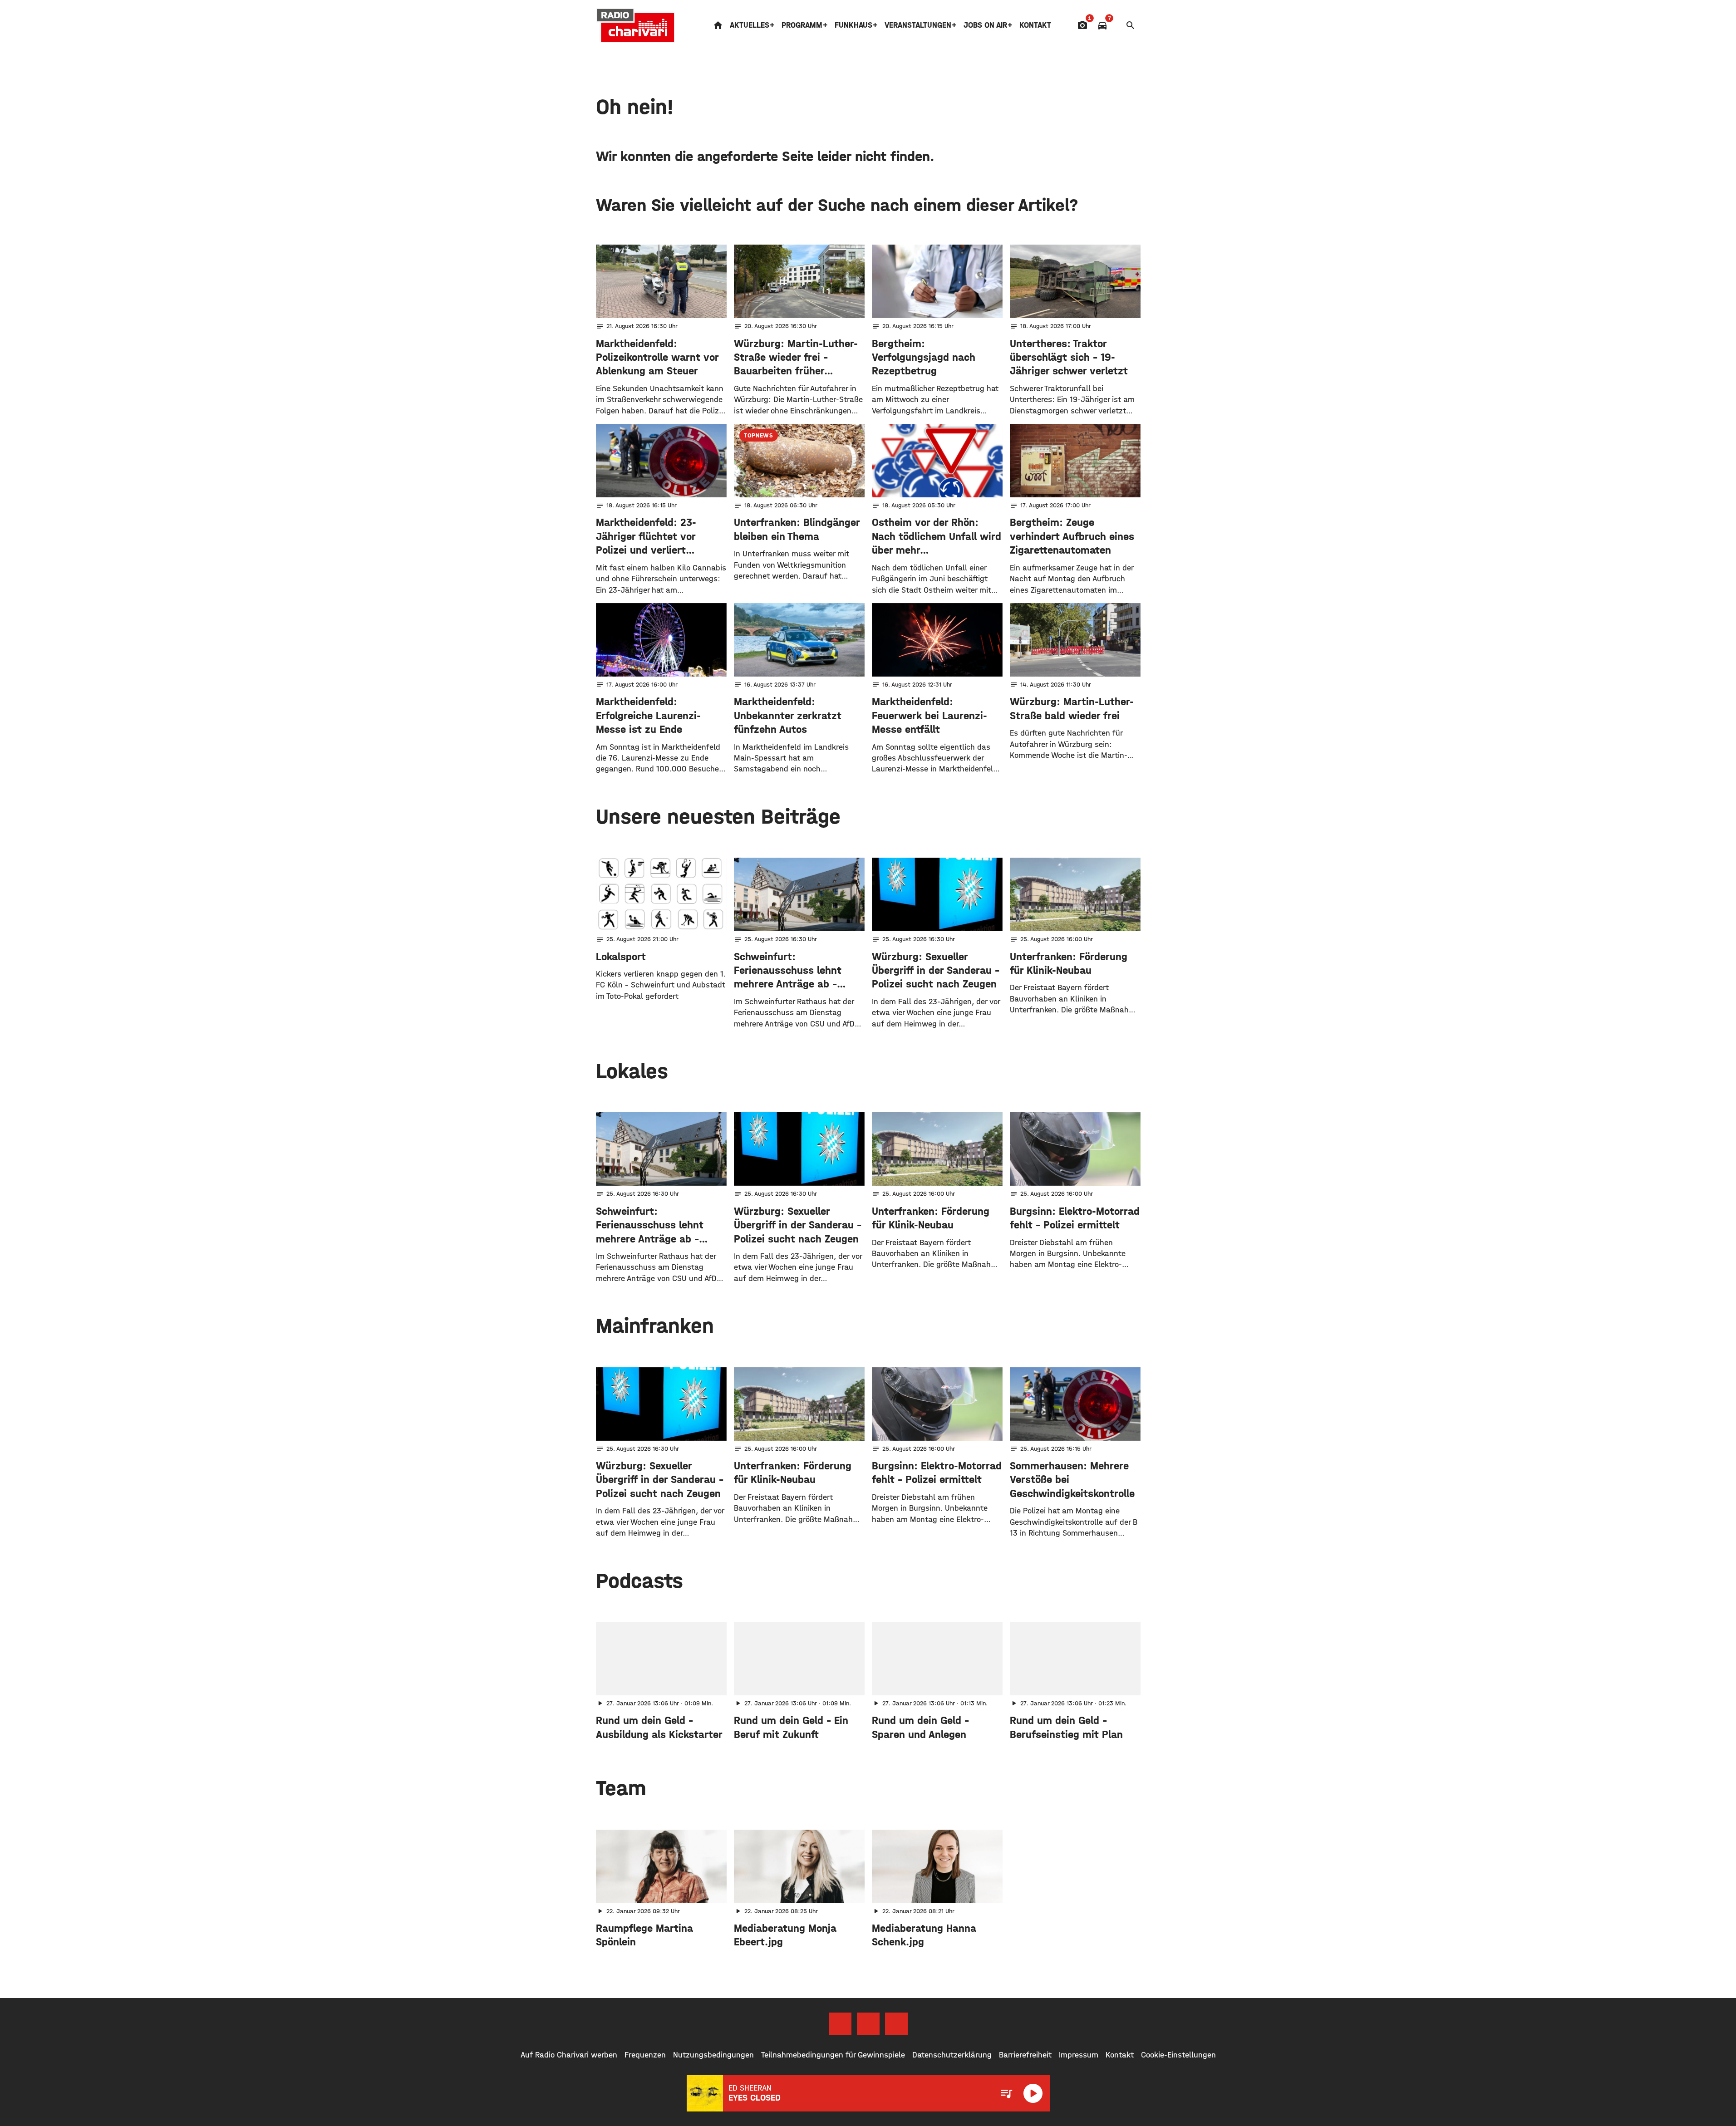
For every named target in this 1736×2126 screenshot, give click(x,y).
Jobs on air (985, 25)
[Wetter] (1116, 25)
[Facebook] (840, 2024)
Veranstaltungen (918, 25)
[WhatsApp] (896, 2024)
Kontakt (1035, 25)
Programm (802, 25)
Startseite (718, 25)
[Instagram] (868, 2024)
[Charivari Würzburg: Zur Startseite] (636, 25)
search (1131, 25)
